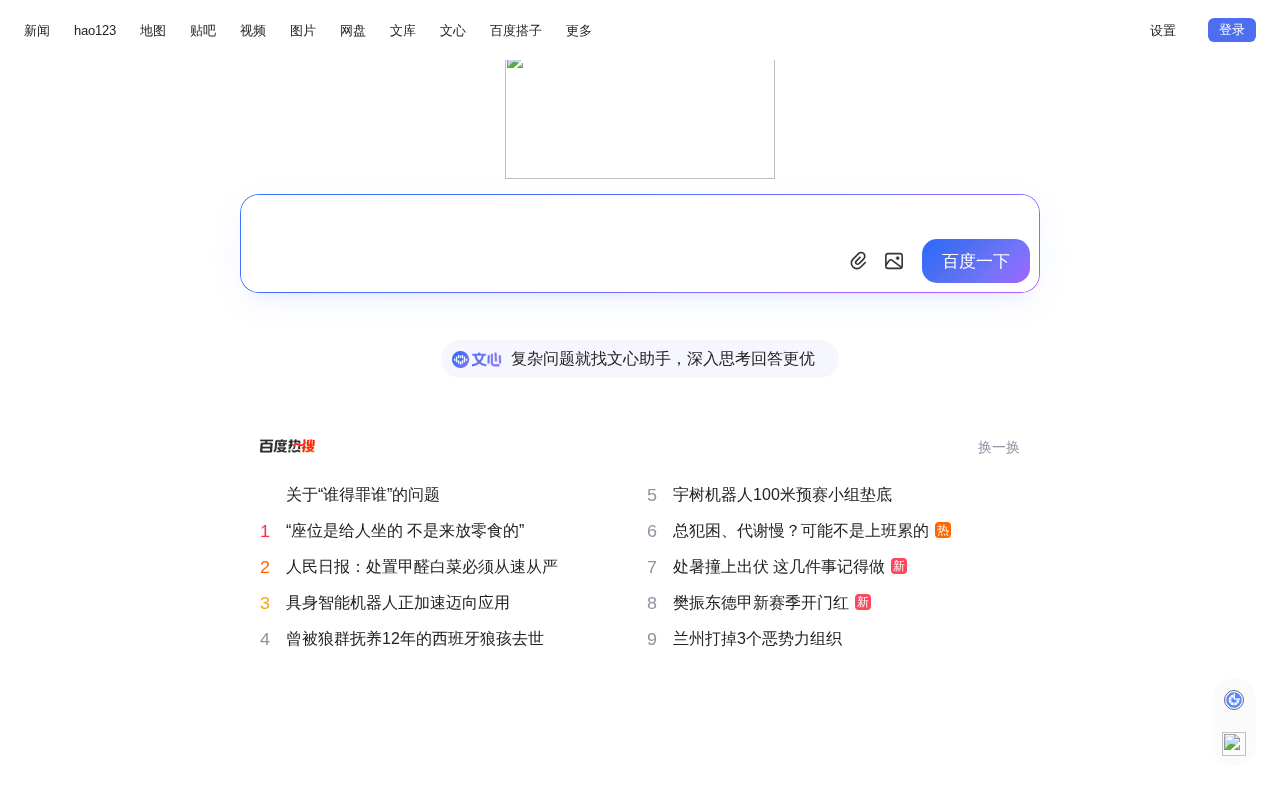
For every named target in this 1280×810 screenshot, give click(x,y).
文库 (403, 30)
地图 (153, 30)
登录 (1232, 29)
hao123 (95, 30)
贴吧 (203, 30)
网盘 (353, 30)
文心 (453, 30)
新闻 (37, 30)
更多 (579, 30)
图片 (303, 30)
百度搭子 (516, 30)
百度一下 (976, 261)
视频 (253, 30)
